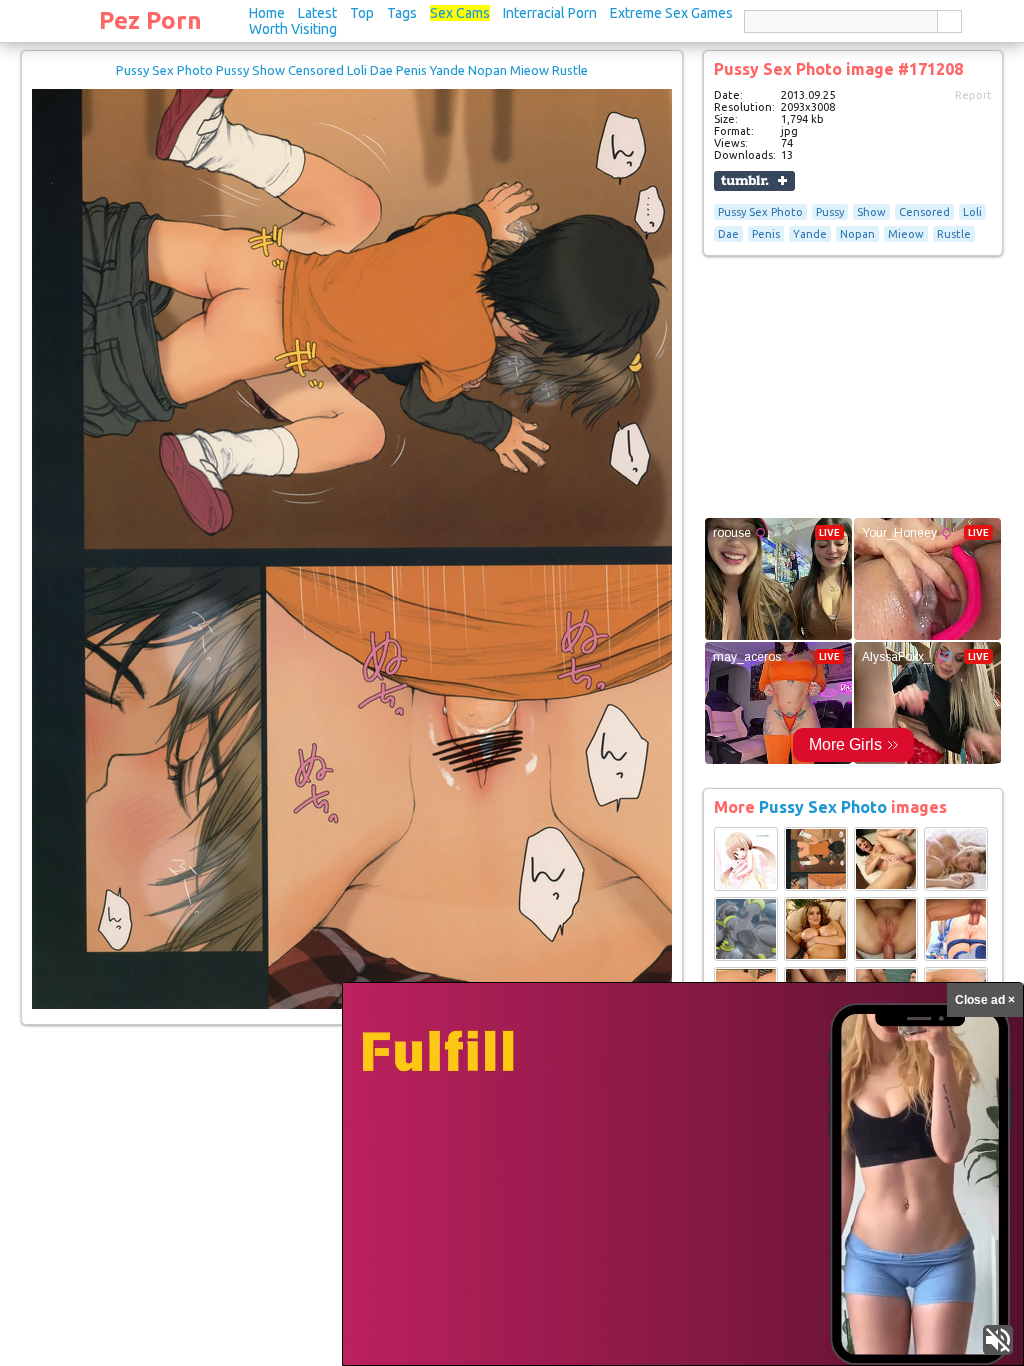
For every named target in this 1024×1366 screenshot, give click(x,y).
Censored (924, 212)
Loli (972, 212)
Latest (317, 13)
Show (871, 212)
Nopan (857, 234)
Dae (728, 234)
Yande (810, 234)
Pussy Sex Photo (760, 212)
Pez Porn (150, 20)
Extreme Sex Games (671, 13)
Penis (766, 234)
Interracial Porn (550, 13)
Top (362, 13)
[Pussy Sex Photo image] (746, 887)
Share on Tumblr (754, 181)
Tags (402, 13)
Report (973, 95)
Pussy (830, 212)
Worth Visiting (293, 29)
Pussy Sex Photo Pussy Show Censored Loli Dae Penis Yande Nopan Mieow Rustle (352, 70)
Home (267, 13)
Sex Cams (460, 13)
